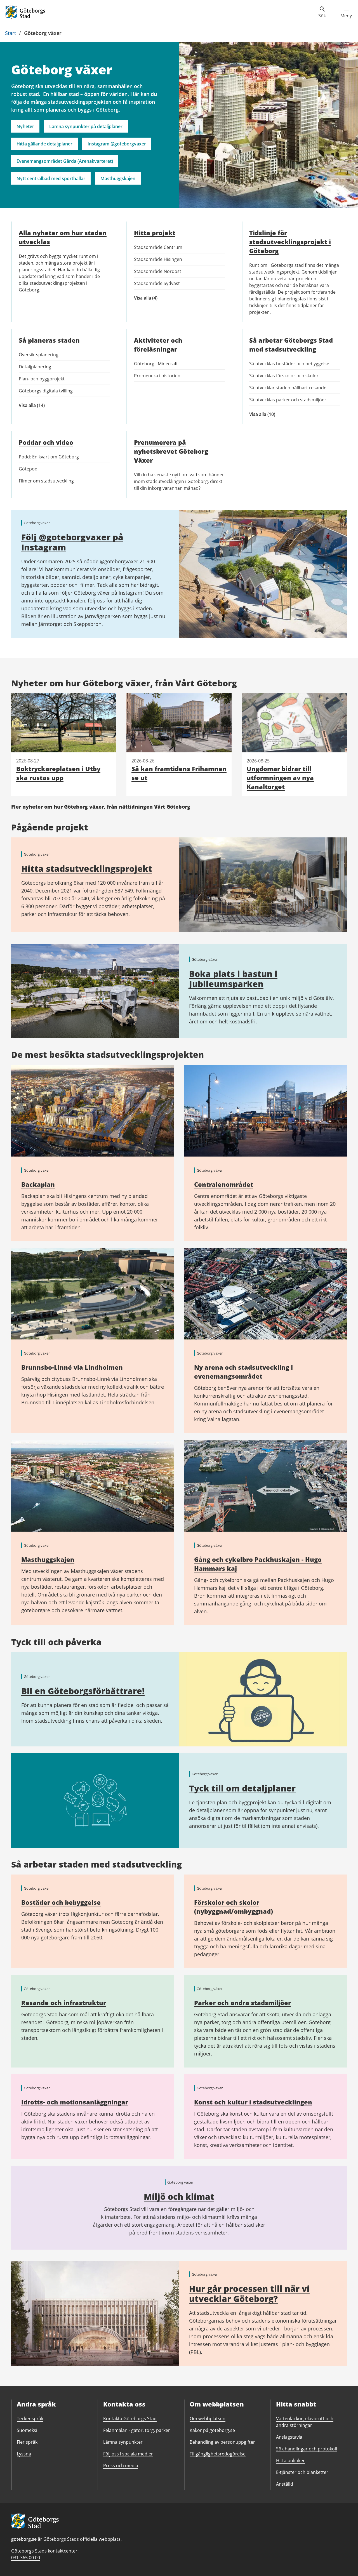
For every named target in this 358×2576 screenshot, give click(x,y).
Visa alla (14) (37, 405)
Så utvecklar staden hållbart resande (288, 388)
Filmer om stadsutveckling (46, 481)
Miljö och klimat (179, 2197)
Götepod (28, 469)
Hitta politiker (290, 2460)
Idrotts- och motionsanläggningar (75, 2102)
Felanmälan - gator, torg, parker (137, 2430)
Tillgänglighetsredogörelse (218, 2454)
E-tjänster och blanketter (302, 2472)
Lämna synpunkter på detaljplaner (86, 126)
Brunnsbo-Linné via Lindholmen (72, 1367)
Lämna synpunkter (123, 2442)
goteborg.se (24, 2539)
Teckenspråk (30, 2419)
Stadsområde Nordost (158, 271)
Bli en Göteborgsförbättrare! (83, 1691)
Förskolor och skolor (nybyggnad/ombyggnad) (234, 1907)
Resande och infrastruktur (64, 2003)
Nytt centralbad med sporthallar (51, 178)
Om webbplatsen (208, 2419)
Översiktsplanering (39, 355)
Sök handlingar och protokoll (307, 2449)
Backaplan (38, 1184)
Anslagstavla (289, 2437)
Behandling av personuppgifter (222, 2442)
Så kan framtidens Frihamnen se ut (179, 773)
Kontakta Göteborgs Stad (130, 2419)
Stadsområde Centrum (158, 247)
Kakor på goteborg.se (212, 2430)
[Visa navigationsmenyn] (346, 12)
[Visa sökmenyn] (322, 12)
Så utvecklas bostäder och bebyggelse (289, 364)
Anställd (285, 2484)
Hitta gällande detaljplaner (44, 144)
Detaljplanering (35, 367)
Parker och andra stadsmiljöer (242, 2003)
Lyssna (24, 2454)
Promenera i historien (157, 376)
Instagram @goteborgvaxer (117, 144)
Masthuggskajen (118, 178)
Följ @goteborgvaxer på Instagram (72, 542)
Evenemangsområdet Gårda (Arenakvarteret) (65, 161)
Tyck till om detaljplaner (242, 1788)
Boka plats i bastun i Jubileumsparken (233, 979)
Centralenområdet (224, 1184)
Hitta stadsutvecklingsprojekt (87, 869)
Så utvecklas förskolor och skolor (284, 376)
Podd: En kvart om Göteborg (49, 457)
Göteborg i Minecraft (156, 364)
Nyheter (25, 126)
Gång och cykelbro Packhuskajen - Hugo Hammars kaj (258, 1564)
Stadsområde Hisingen (158, 259)
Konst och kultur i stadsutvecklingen (253, 2102)
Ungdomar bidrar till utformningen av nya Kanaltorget (280, 778)
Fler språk (27, 2442)
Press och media (121, 2466)
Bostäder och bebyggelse (61, 1902)
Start (10, 33)
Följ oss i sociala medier (128, 2454)
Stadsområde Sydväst (157, 283)
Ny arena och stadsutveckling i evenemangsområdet (243, 1372)
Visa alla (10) (275, 414)
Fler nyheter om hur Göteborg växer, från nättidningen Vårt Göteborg (101, 807)
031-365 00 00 (26, 2558)
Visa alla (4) (151, 298)
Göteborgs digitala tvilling (46, 391)
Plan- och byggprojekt (42, 379)
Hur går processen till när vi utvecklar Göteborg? (249, 2294)
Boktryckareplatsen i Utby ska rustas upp (58, 773)
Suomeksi (27, 2430)
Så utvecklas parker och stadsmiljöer (288, 400)
